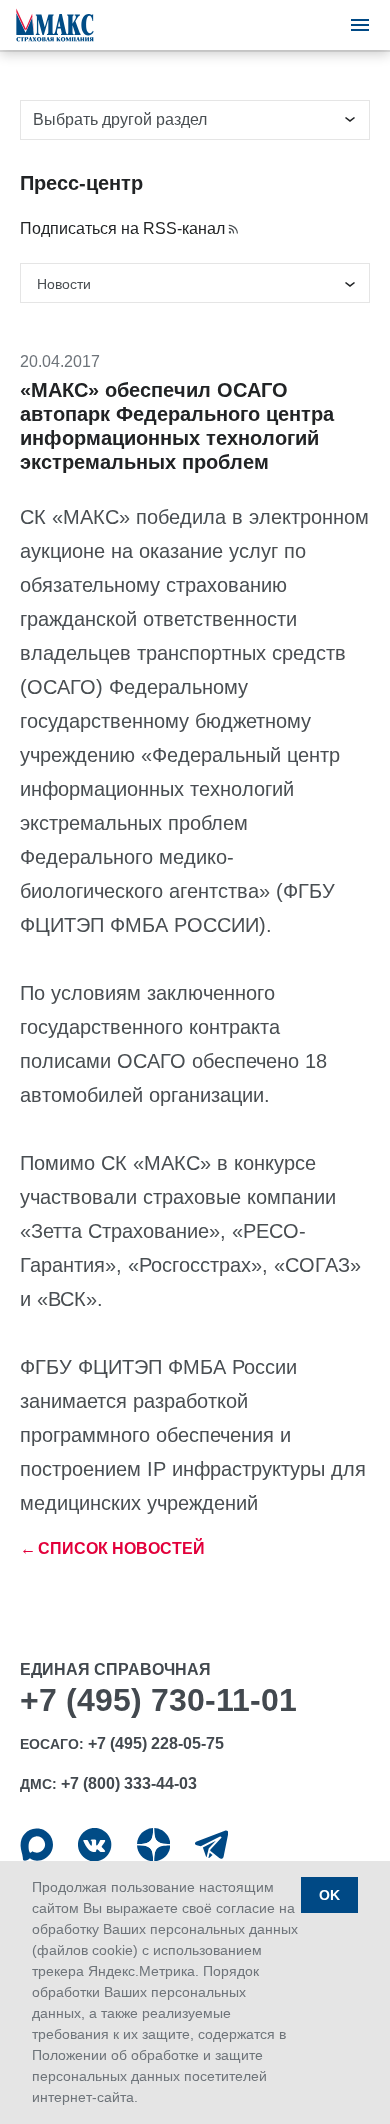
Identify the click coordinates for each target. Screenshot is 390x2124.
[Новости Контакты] (195, 283)
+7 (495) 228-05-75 (156, 1743)
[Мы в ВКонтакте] (94, 1844)
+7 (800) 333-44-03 (129, 1783)
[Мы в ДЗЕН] (153, 1844)
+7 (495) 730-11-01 (158, 1700)
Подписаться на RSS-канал (122, 228)
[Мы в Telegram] (211, 1844)
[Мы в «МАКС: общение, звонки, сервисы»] (36, 1844)
